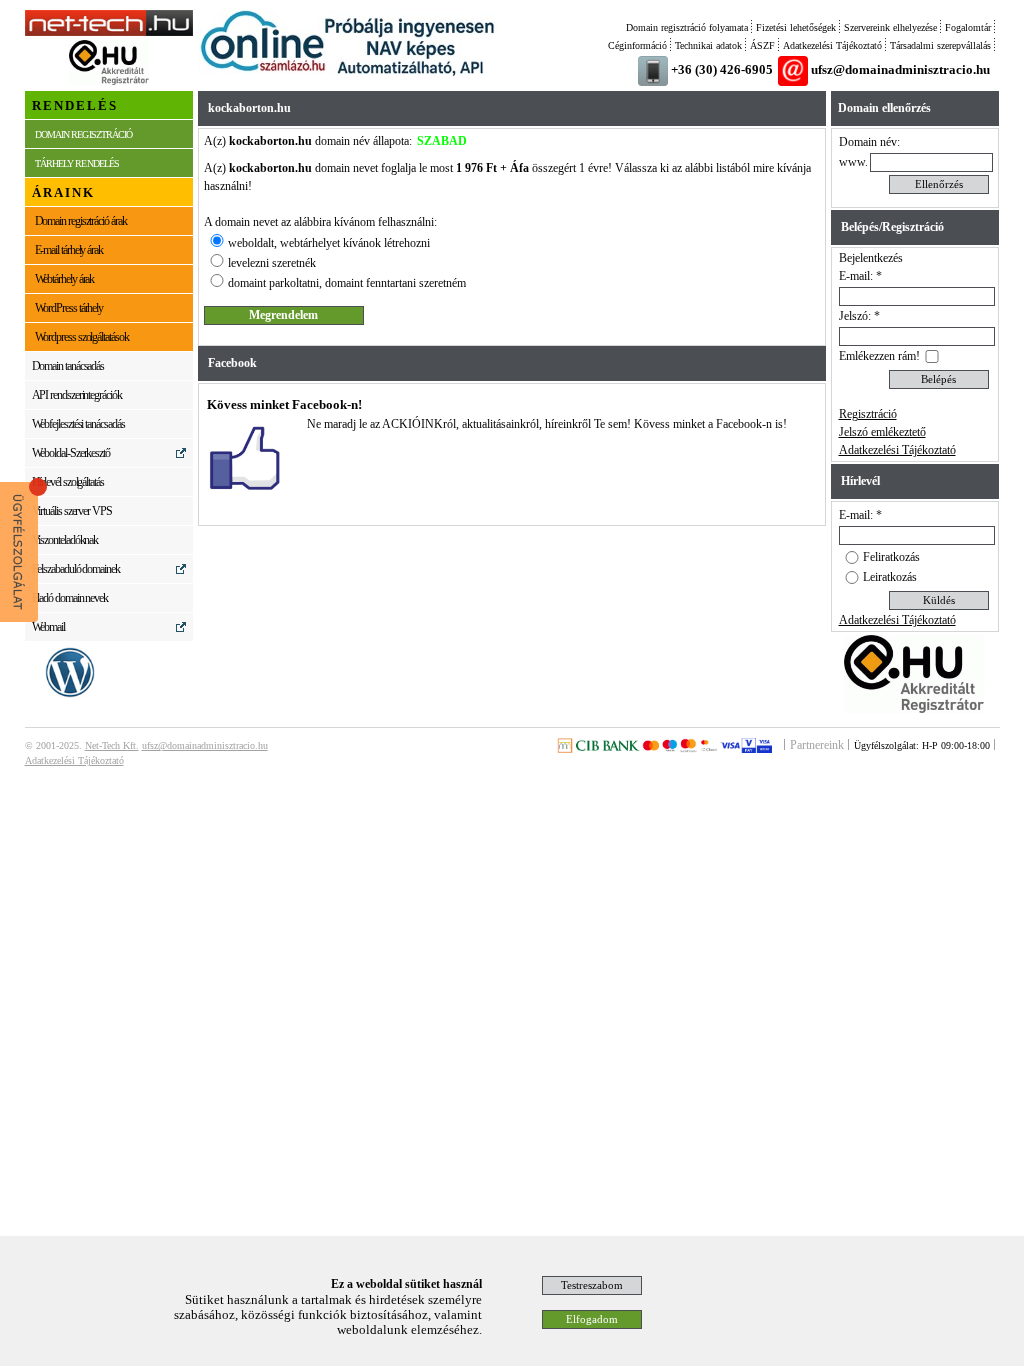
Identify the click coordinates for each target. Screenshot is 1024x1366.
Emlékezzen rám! (879, 356)
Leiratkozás (890, 577)
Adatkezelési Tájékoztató (832, 45)
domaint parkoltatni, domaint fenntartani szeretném (347, 283)
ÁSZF (762, 45)
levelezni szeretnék (272, 263)
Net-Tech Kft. (112, 745)
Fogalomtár (968, 27)
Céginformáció (637, 45)
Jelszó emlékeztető (882, 432)
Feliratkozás (891, 557)
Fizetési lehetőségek (796, 27)
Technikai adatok (708, 45)
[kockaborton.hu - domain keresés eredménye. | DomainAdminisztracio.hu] (109, 32)
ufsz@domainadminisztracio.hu (900, 69)
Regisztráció (868, 414)
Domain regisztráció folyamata (687, 27)
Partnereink (817, 745)
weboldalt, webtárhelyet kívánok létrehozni (329, 243)
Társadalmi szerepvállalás (940, 45)
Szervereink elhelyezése (890, 27)
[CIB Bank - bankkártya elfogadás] (664, 749)
